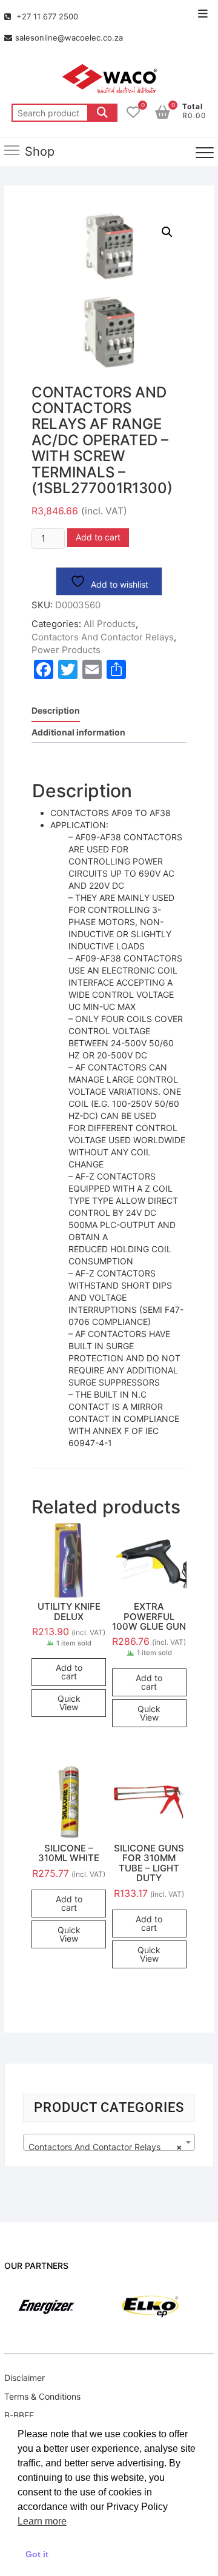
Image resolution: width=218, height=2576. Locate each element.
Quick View (69, 1703)
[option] (132, 2307)
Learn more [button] (42, 2521)
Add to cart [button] (69, 1672)
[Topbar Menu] (203, 14)
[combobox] (109, 2142)
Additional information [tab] (78, 732)
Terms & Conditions (42, 2396)
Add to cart (98, 537)
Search (102, 113)
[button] (167, 232)
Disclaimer (25, 2378)
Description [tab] (56, 710)
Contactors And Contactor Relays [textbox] (105, 2147)
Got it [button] (37, 2554)
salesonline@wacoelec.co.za (69, 38)
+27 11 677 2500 (46, 16)
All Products (110, 624)
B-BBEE (19, 2415)
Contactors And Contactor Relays (103, 637)
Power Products (66, 650)
